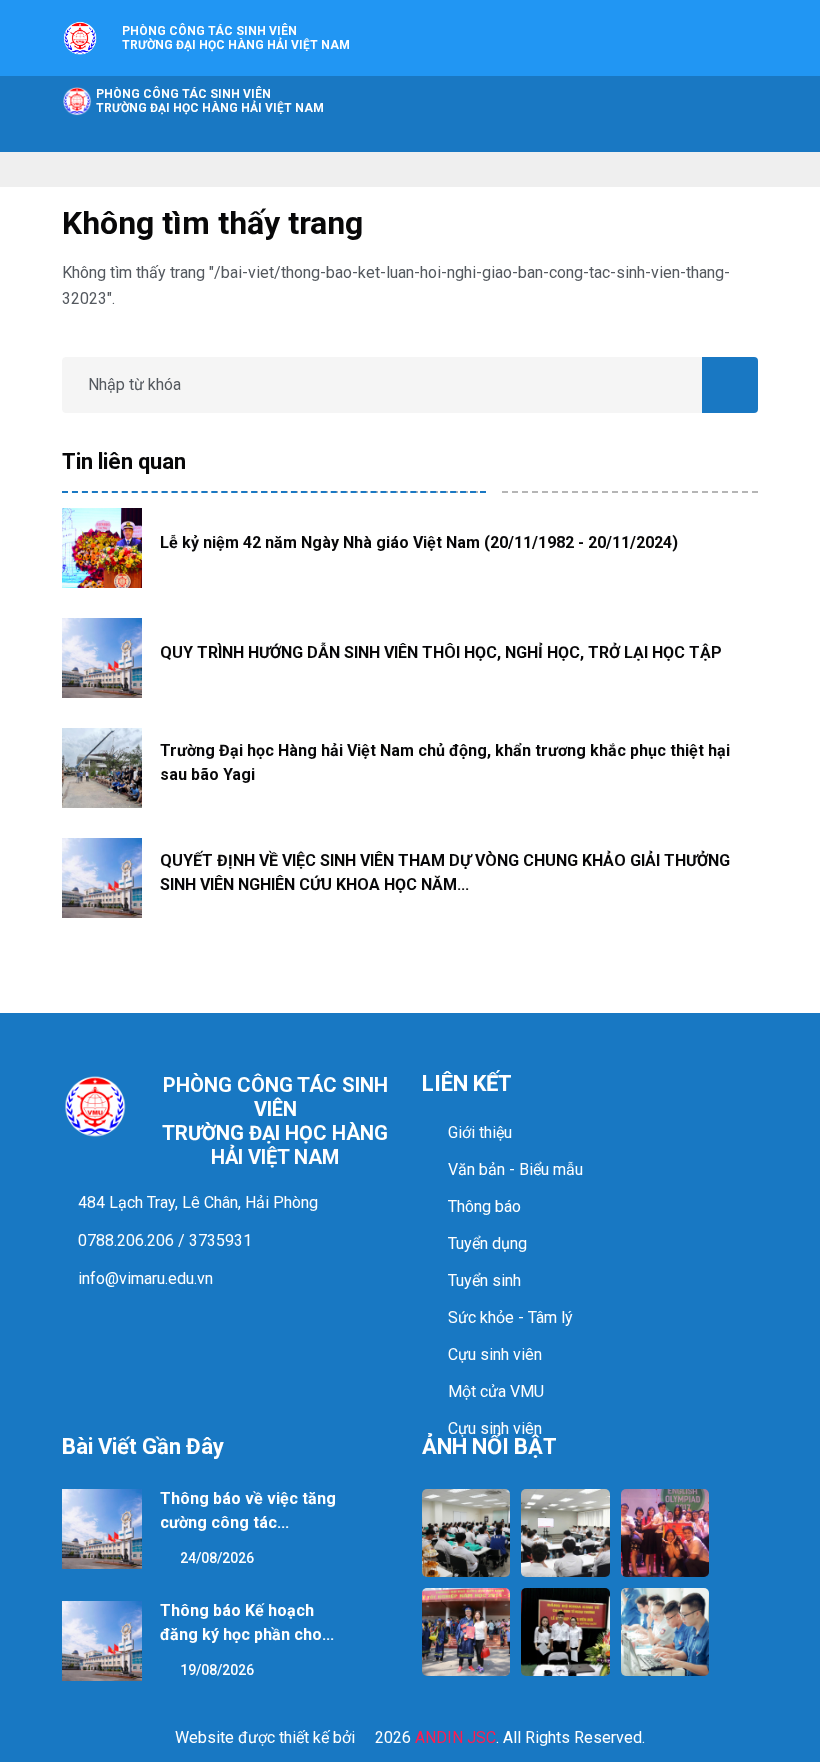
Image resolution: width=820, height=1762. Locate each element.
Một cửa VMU (496, 1391)
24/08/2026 (215, 1558)
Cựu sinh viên (495, 1354)
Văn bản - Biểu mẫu (515, 1169)
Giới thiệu (480, 1132)
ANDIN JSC (455, 1737)
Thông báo (484, 1206)
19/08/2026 (215, 1670)
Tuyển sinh (484, 1280)
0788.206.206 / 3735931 (163, 1240)
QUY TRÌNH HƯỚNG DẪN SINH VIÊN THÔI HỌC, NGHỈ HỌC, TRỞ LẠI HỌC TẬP (441, 652)
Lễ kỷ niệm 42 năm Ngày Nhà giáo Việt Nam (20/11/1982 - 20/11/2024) (419, 542)
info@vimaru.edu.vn (143, 1278)
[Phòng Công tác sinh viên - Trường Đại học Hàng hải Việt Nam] (80, 36)
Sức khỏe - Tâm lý (510, 1317)
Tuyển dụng (487, 1243)
